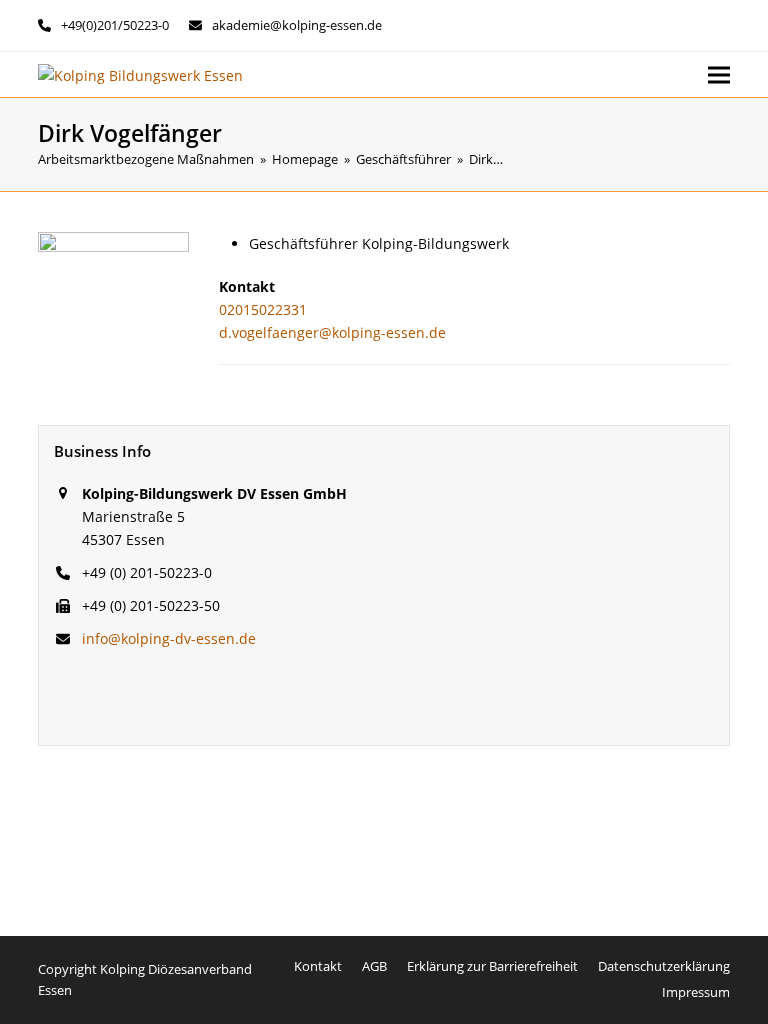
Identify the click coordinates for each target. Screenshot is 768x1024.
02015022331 (263, 309)
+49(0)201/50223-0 (115, 25)
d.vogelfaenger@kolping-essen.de (332, 332)
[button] (719, 74)
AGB (374, 966)
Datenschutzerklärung (664, 966)
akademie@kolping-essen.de (297, 25)
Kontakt (318, 966)
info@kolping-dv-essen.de (169, 638)
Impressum (696, 992)
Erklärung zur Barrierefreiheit (492, 966)
